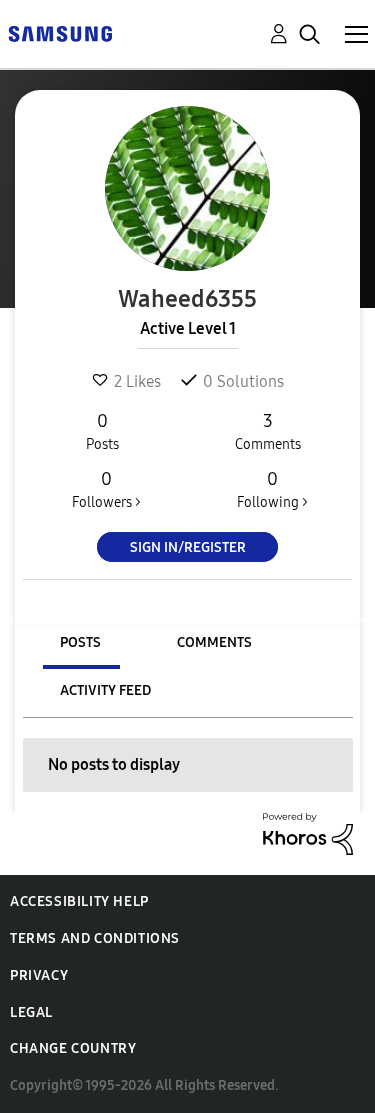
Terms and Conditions (95, 938)
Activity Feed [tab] (105, 690)
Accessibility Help (79, 901)
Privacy (39, 975)
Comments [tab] (214, 642)
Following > (272, 489)
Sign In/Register (188, 547)
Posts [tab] (80, 642)
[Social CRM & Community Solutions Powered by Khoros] (308, 832)
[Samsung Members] (60, 32)
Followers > (106, 489)
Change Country (73, 1048)
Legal (31, 1012)
